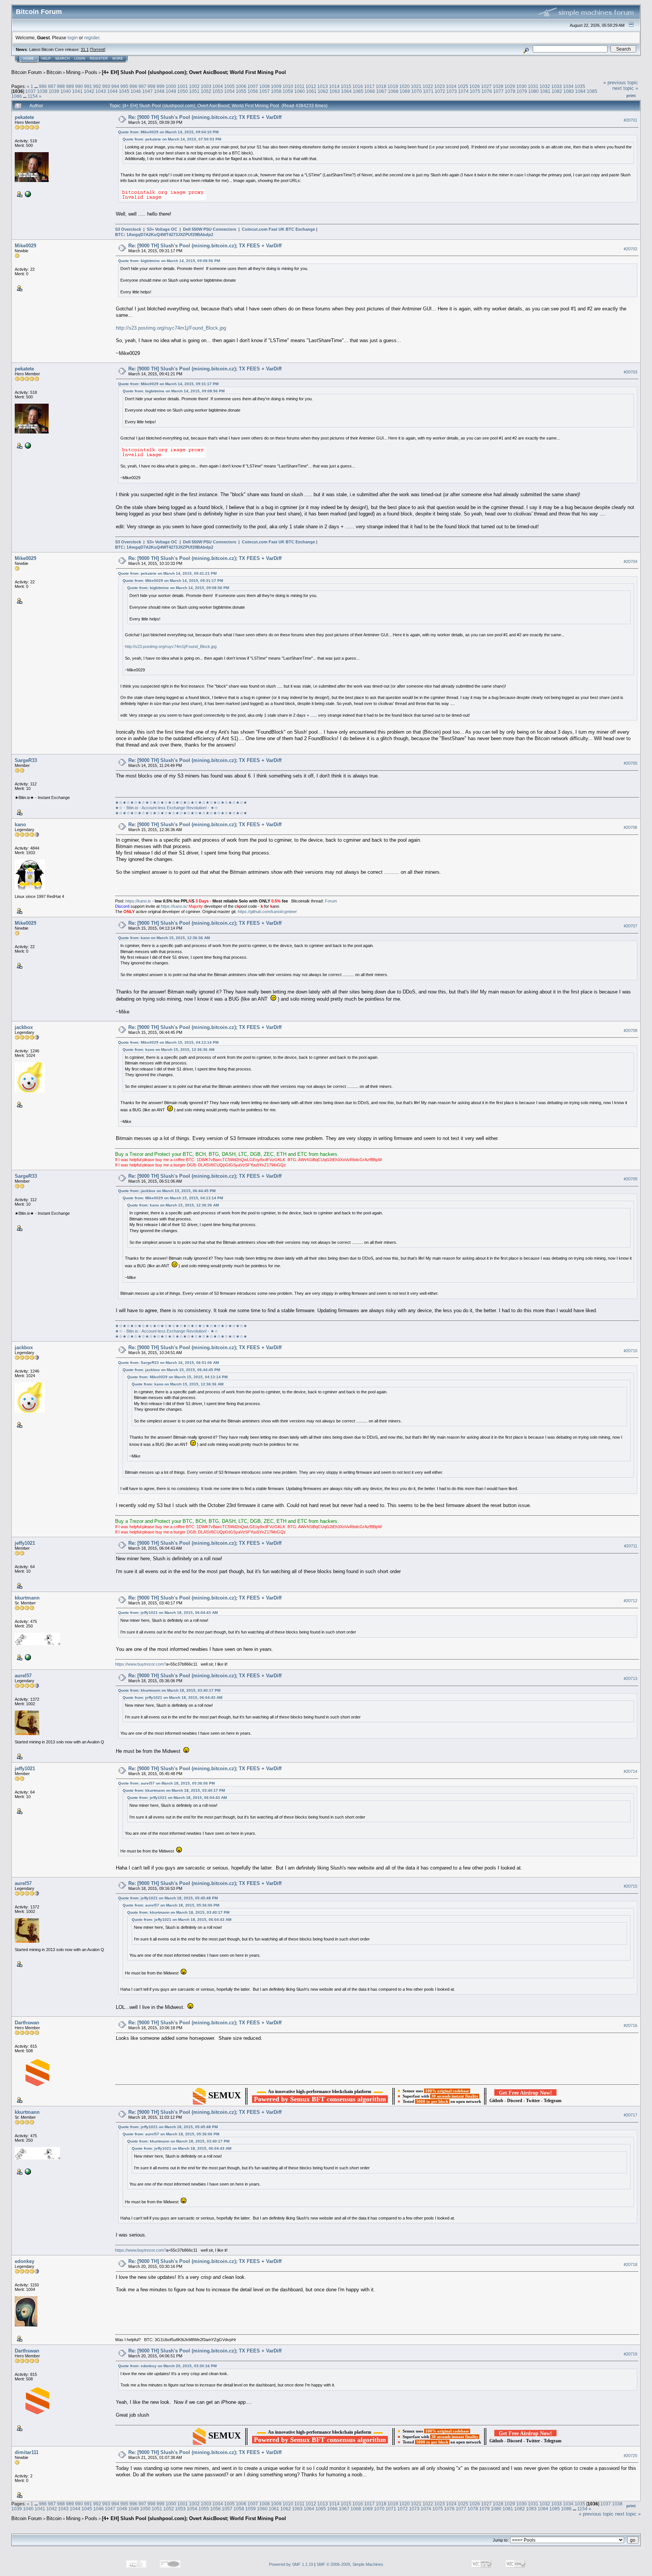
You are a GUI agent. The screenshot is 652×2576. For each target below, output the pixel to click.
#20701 (630, 120)
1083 (569, 91)
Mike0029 (25, 246)
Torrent (98, 49)
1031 (533, 86)
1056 (253, 91)
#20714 (630, 1771)
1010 (288, 86)
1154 (33, 96)
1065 (358, 91)
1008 (264, 86)
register (92, 38)
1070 (417, 91)
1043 (101, 91)
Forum (331, 901)
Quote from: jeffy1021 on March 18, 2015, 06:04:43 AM (168, 1613)
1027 (486, 86)
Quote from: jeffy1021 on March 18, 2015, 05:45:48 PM (168, 1898)
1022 (428, 86)
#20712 (630, 1601)
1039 (54, 91)
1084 (580, 91)
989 (70, 86)
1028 (498, 86)
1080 (534, 91)
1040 (66, 91)
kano (20, 824)
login (73, 38)
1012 (311, 86)
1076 (487, 91)
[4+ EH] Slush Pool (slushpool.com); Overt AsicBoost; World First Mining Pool (194, 72)
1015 (346, 86)
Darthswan (27, 2023)
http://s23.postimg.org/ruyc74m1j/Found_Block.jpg (171, 328)
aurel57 (23, 1676)
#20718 (630, 2264)
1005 (229, 86)
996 (133, 86)
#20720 (630, 2456)
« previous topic (621, 83)
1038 (42, 91)
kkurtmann (27, 1598)
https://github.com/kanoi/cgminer (267, 912)
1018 (381, 86)
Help (46, 59)
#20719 (630, 2354)
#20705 (630, 763)
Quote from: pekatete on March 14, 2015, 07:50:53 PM (172, 139)
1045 (124, 91)
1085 (592, 91)
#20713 (630, 1678)
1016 (358, 86)
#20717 (630, 2115)
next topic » (625, 88)
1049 (171, 91)
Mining (73, 72)
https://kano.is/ (174, 906)
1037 (31, 91)
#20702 (630, 249)
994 (115, 86)
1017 (369, 86)
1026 (475, 86)
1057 (264, 91)
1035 (580, 86)
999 (161, 86)
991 (88, 86)
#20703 (630, 372)
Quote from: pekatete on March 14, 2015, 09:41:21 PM (167, 573)
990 (79, 86)
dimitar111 (27, 2452)
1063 (335, 91)
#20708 (630, 1030)
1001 (183, 86)
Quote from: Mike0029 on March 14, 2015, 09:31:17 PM (168, 384)
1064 (346, 91)
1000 (171, 86)
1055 (241, 91)
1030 (521, 86)
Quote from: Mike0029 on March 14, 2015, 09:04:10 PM (168, 132)
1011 (299, 86)
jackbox (24, 1027)
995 (124, 86)
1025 (463, 86)
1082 (557, 91)
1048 (159, 91)
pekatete (24, 117)
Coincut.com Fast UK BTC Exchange (278, 229)
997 (142, 86)
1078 (510, 91)
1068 (393, 91)
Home (29, 59)
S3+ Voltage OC (162, 229)
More (118, 59)
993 (106, 86)
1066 (370, 91)
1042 (89, 91)
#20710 (630, 1351)
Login (80, 59)
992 (97, 86)
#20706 (630, 827)
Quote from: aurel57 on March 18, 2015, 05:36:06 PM (166, 1783)
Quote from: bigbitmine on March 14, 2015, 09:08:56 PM (169, 261)
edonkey (25, 2261)
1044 (112, 91)
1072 (440, 91)
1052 (206, 91)
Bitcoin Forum (27, 72)
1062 (323, 91)
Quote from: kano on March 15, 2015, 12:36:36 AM (164, 938)
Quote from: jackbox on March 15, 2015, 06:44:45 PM (167, 1191)
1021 (416, 86)
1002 (194, 86)
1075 (475, 91)
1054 (229, 91)
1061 (311, 91)
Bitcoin (54, 72)
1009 (276, 86)
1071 (428, 91)
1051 (194, 91)
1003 (206, 86)
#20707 (630, 926)
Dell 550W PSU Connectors (210, 229)
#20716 (630, 2025)
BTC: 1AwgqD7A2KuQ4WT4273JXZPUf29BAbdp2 (164, 234)
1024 (451, 86)
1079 (522, 91)
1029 (510, 86)
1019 (393, 86)
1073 (452, 91)
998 (151, 86)
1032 (545, 86)
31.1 (85, 49)
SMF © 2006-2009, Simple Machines (350, 2564)
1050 (183, 91)
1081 (545, 91)
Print (631, 96)
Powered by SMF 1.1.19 (291, 2564)
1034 (568, 86)
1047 (148, 91)
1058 (276, 91)
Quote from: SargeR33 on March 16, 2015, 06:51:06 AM (168, 1363)
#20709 (630, 1179)
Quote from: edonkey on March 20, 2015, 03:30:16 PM (167, 2366)
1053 (218, 91)
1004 (218, 86)
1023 (440, 86)
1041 (77, 91)
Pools (91, 72)
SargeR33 (26, 760)
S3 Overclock (128, 229)
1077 (498, 91)
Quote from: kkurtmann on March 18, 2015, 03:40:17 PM (169, 1690)
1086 (17, 96)
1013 (323, 86)
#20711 (631, 1546)
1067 (381, 91)
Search (62, 59)
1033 (557, 86)
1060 (300, 91)
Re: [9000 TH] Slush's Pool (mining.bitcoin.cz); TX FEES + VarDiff (205, 117)
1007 (253, 86)
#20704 (630, 561)
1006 (241, 86)
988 (61, 86)
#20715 (630, 1886)
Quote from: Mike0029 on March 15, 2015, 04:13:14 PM (168, 1042)
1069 (405, 91)
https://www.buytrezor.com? (141, 1664)
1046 (136, 91)
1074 (463, 91)
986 (43, 86)
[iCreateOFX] (27, 194)
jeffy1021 (25, 1543)
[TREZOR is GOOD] (27, 1657)
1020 (404, 86)
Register (99, 59)
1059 (288, 91)
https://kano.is (138, 901)
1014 (334, 86)
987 (52, 86)
